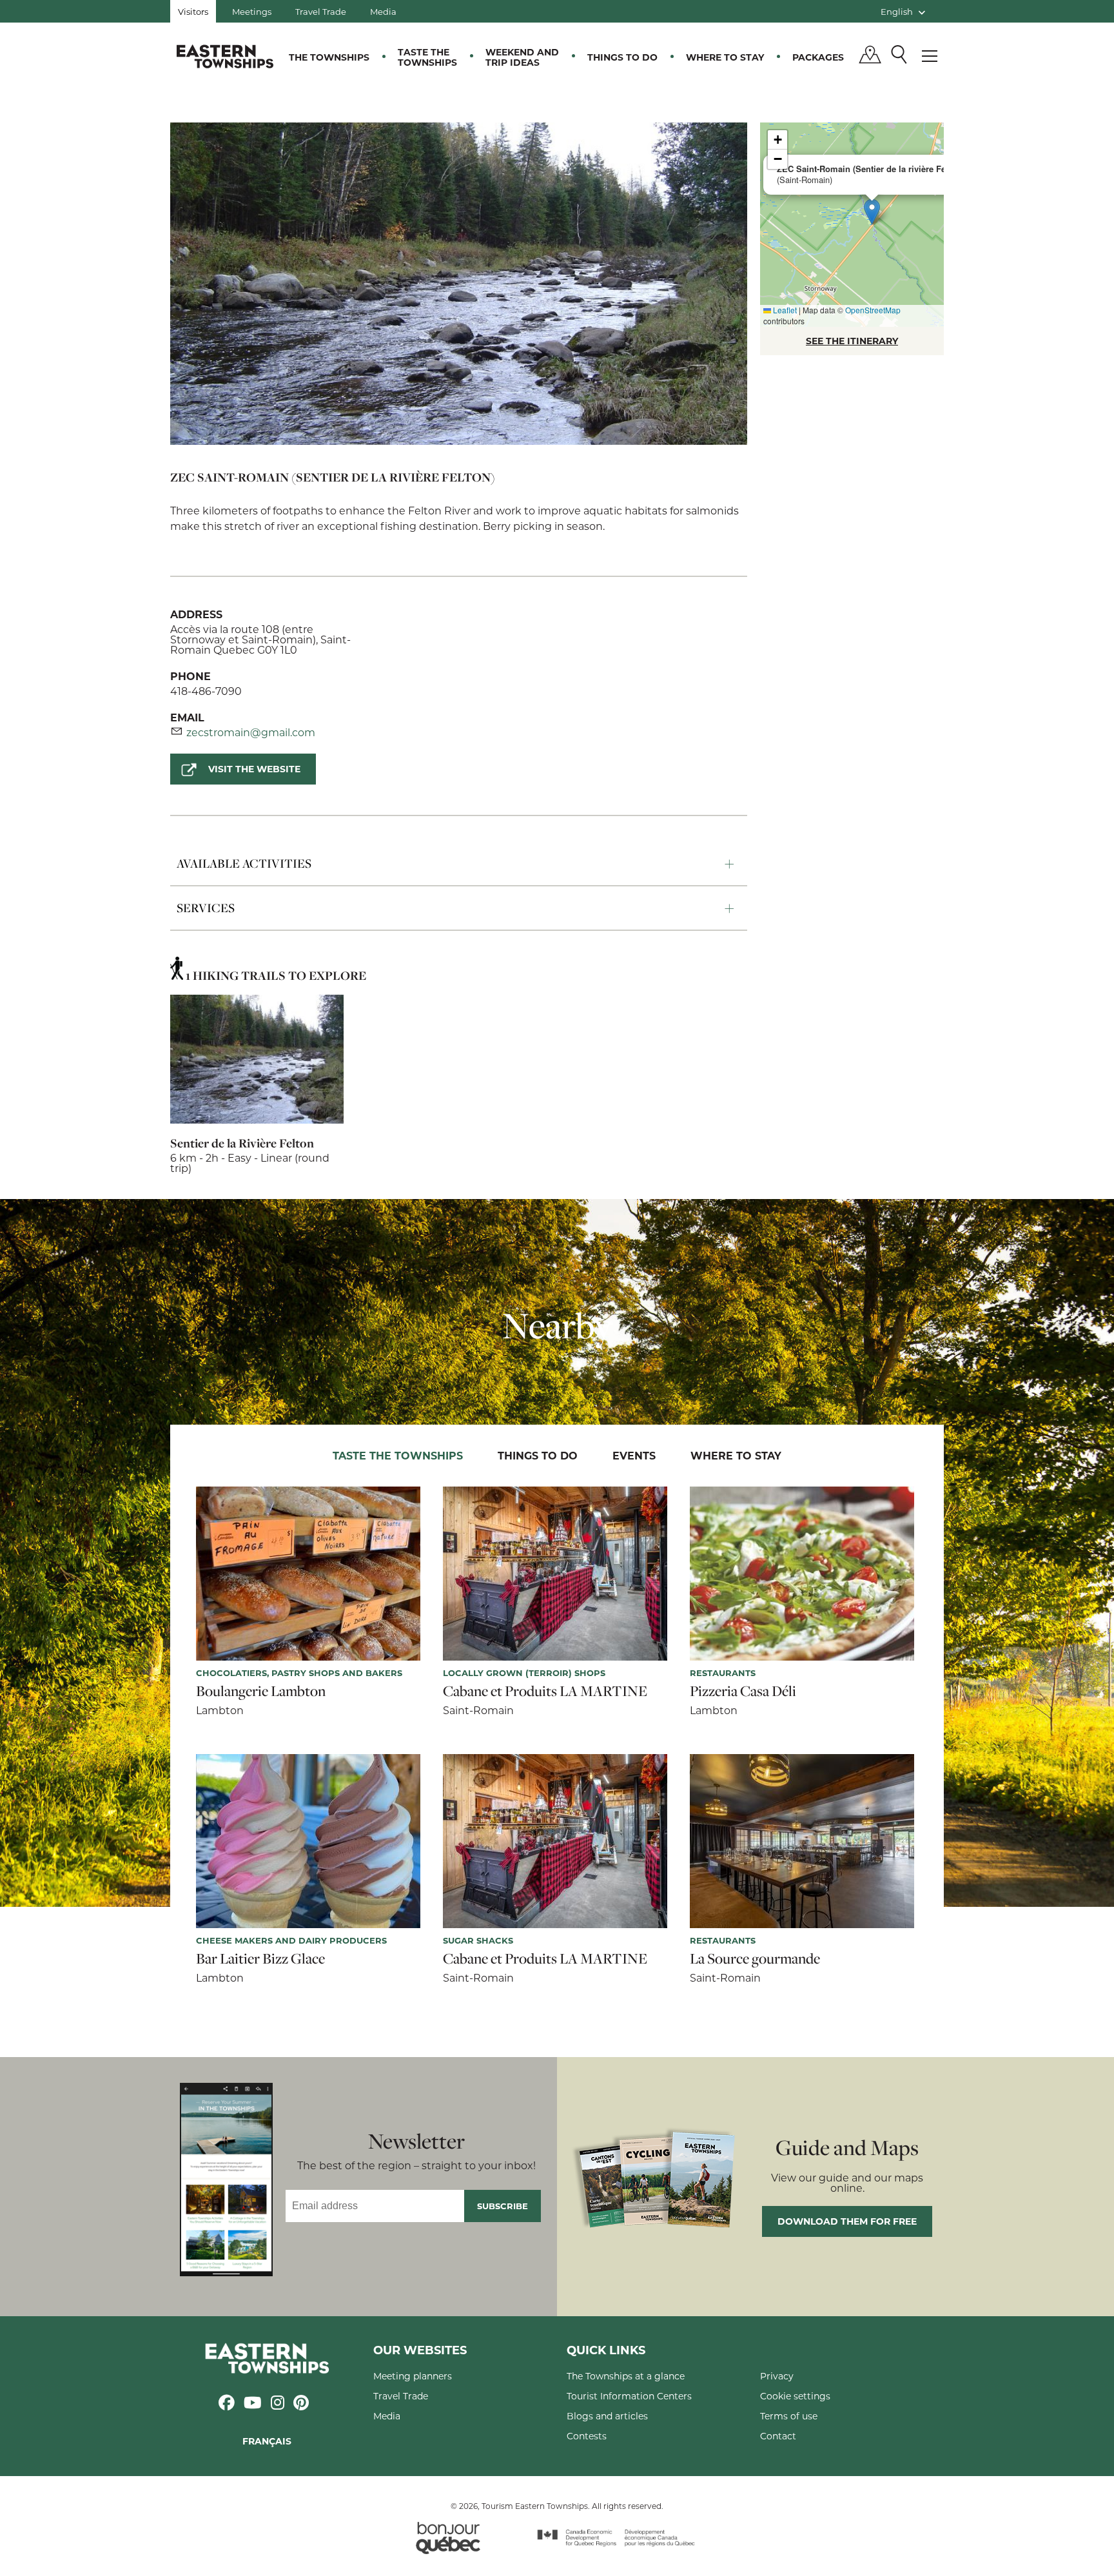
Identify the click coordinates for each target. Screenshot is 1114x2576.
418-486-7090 (206, 691)
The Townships (329, 57)
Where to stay (725, 57)
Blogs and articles (607, 2416)
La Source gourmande (755, 1958)
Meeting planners (413, 2376)
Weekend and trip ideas (522, 57)
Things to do (622, 57)
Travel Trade (321, 11)
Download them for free (847, 2221)
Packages (818, 57)
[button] (872, 212)
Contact (778, 2436)
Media (383, 11)
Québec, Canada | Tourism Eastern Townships (225, 56)
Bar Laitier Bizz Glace (260, 1958)
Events (634, 1455)
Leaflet (784, 310)
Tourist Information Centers (629, 2396)
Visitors (193, 11)
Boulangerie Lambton (261, 1691)
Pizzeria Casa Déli (743, 1691)
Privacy (777, 2376)
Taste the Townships (427, 57)
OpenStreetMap (873, 310)
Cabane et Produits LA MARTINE (545, 1691)
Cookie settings (795, 2396)
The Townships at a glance (626, 2376)
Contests (587, 2436)
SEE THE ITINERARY (852, 341)
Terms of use (789, 2416)
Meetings (252, 11)
